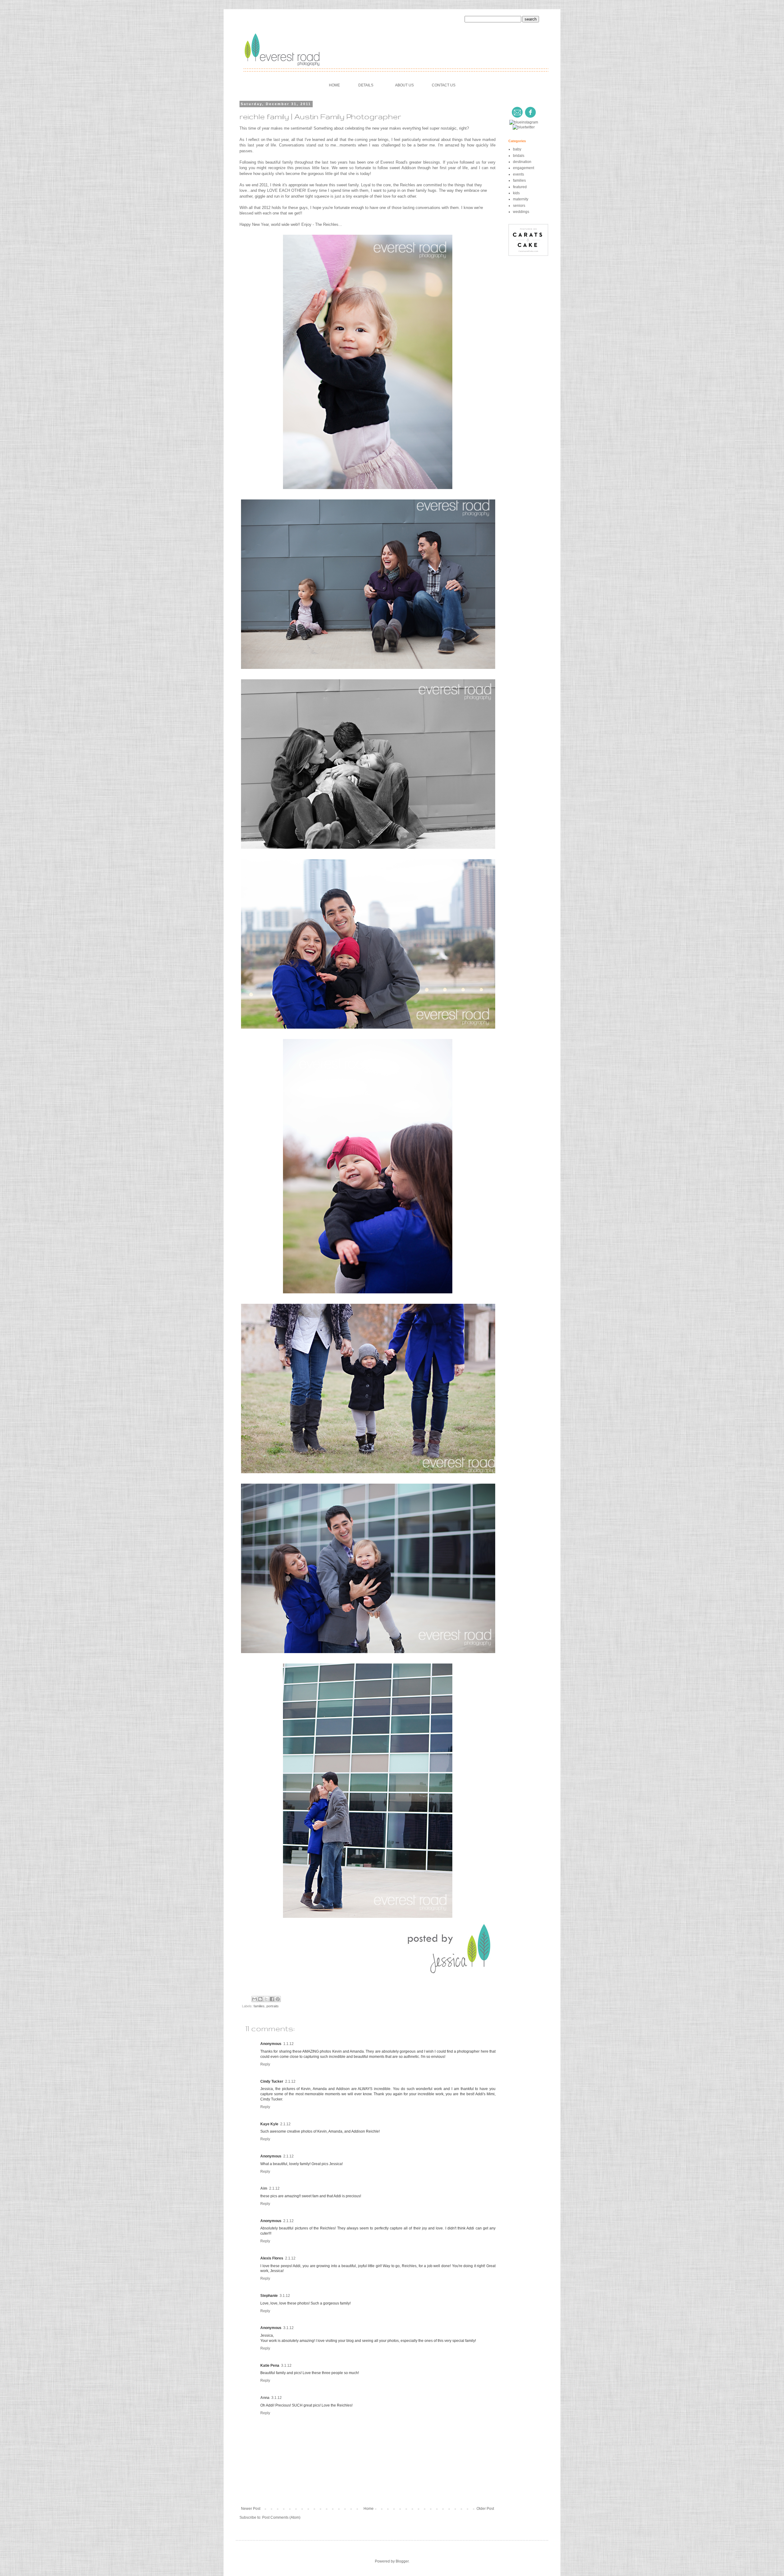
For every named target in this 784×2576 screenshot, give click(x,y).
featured (520, 187)
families (259, 2006)
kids (516, 193)
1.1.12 (288, 2044)
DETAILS (366, 85)
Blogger (402, 2561)
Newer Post (251, 2509)
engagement (524, 168)
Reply (265, 2064)
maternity (521, 199)
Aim (264, 2188)
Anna (265, 2398)
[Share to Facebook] (272, 1999)
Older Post (485, 2509)
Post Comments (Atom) (281, 2517)
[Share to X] (266, 1999)
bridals (519, 156)
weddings (521, 212)
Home (369, 2509)
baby (517, 149)
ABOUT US (404, 85)
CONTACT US (444, 85)
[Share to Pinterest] (278, 1999)
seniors (519, 206)
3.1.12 (285, 2296)
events (518, 174)
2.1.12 (290, 2081)
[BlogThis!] (260, 1999)
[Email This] (254, 1999)
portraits (273, 2006)
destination (522, 162)
